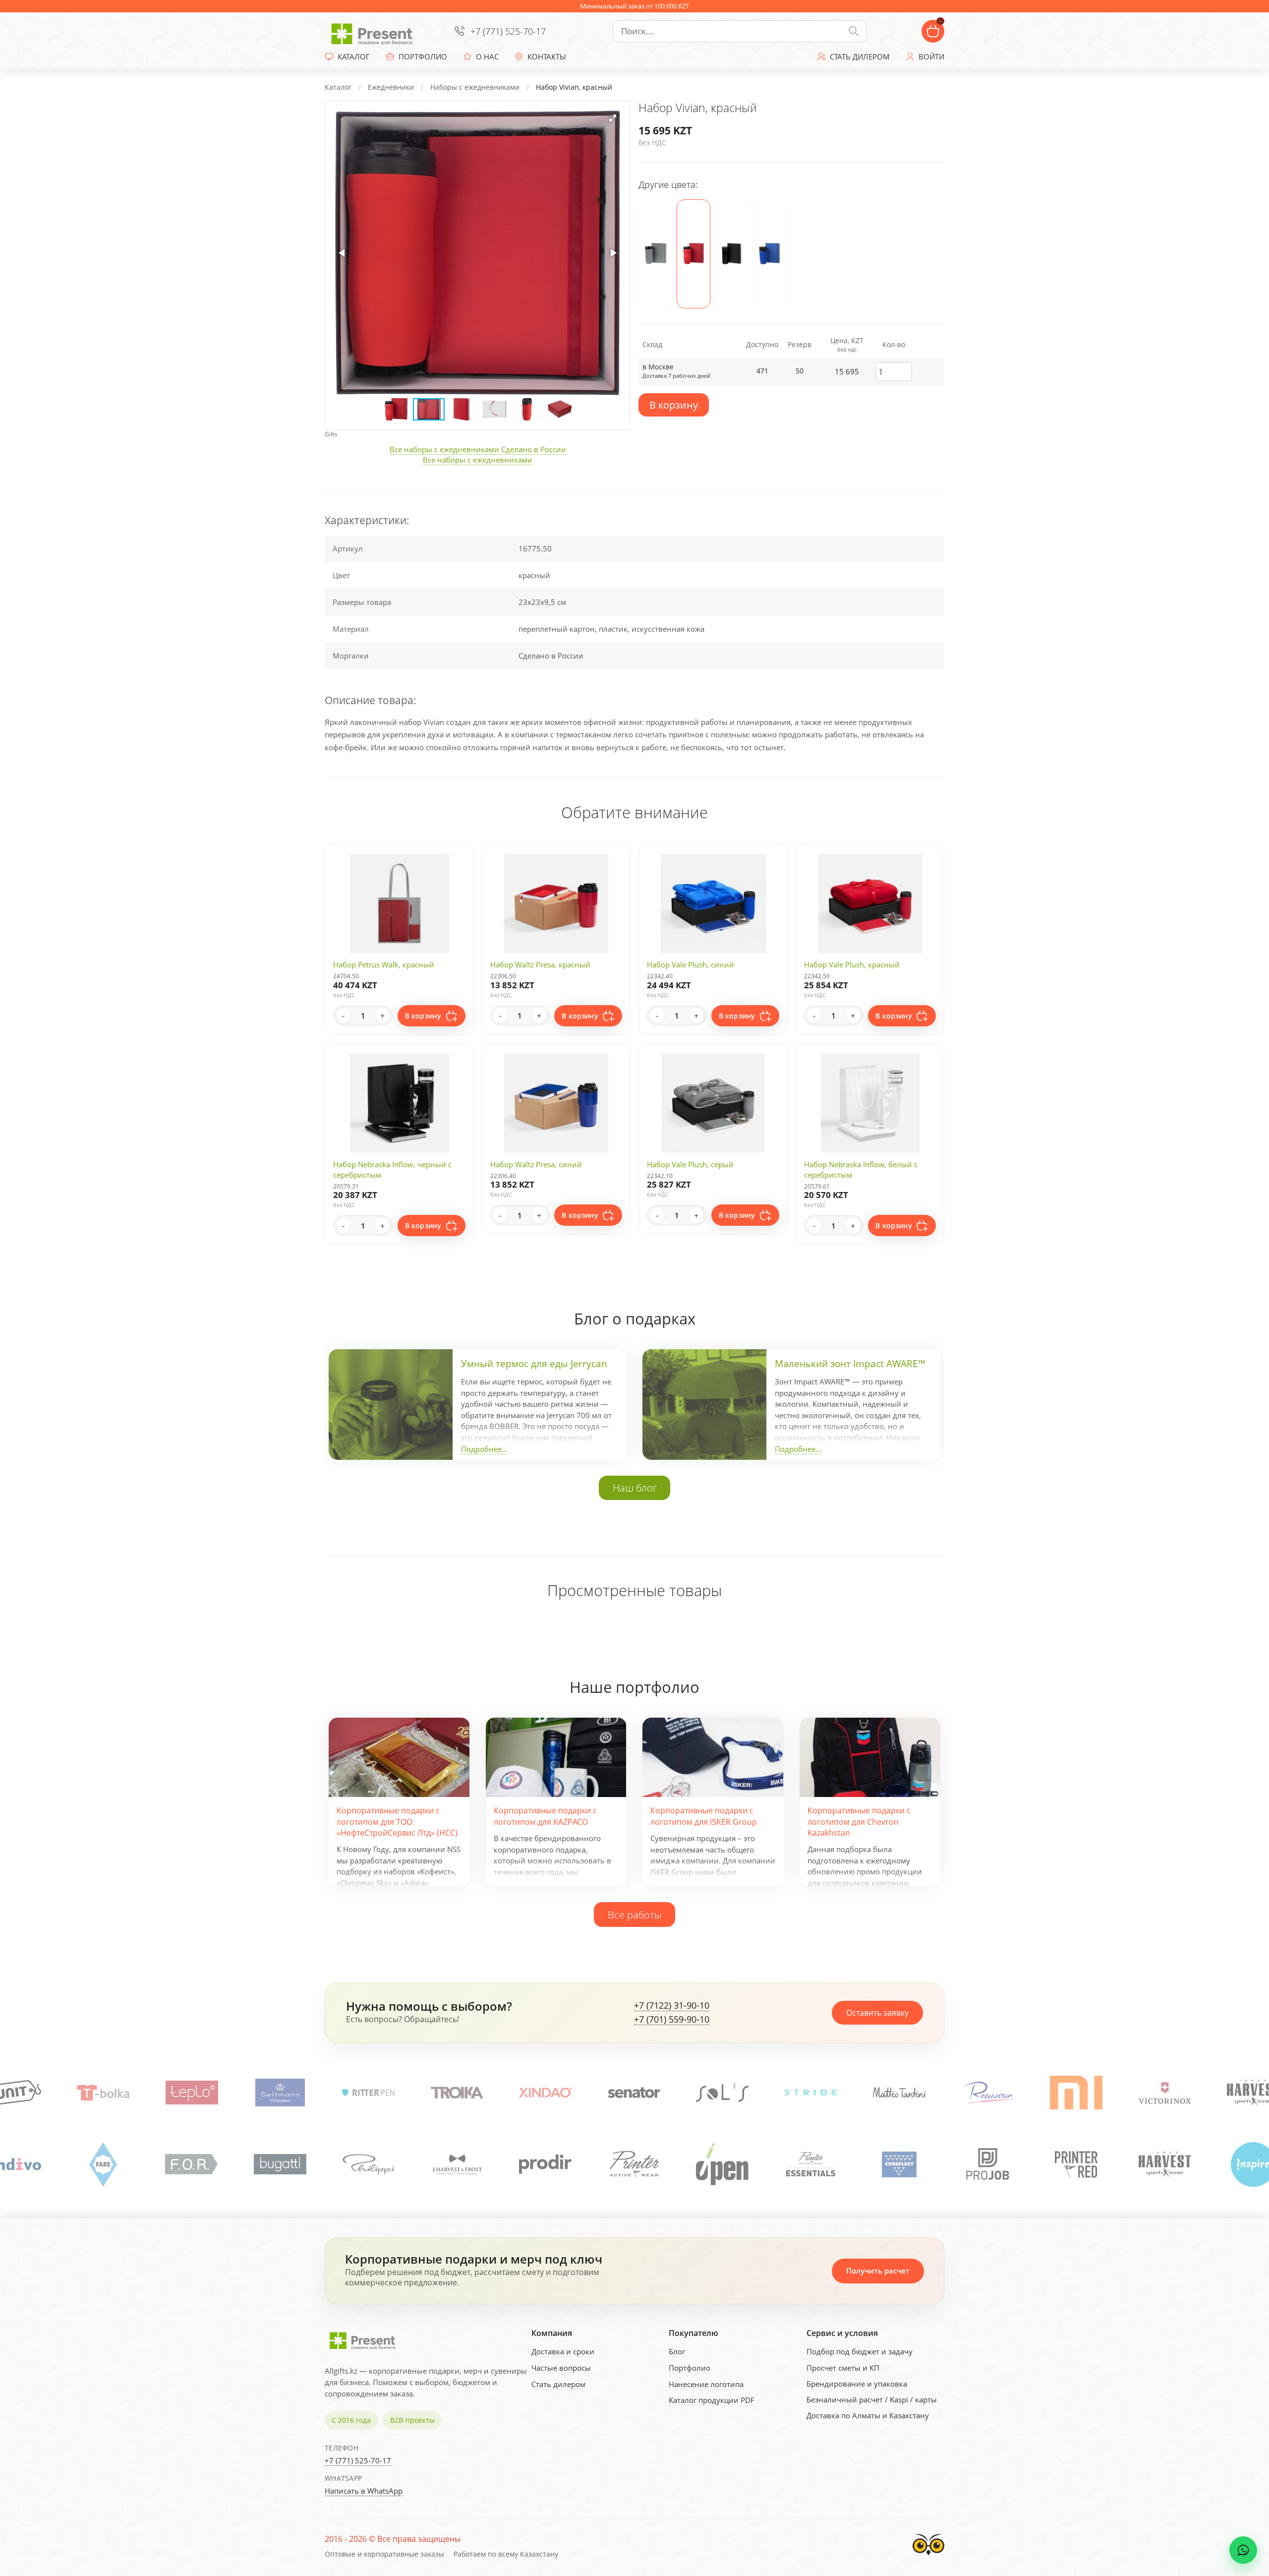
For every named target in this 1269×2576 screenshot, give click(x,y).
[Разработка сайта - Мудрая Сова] (928, 2558)
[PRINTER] (457, 2164)
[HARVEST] (1165, 2092)
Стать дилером (558, 2384)
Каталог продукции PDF (712, 2400)
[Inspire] (1076, 2164)
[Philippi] (191, 2164)
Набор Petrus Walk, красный (384, 964)
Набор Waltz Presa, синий (536, 1164)
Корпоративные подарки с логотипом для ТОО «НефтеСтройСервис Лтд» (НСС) (397, 1822)
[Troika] (369, 2092)
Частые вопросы (561, 2368)
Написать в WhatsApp (364, 2491)
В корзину (674, 405)
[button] (613, 118)
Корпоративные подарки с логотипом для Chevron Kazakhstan (859, 1822)
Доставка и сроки (563, 2351)
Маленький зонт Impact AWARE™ (850, 1364)
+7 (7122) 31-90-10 (672, 2006)
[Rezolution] (900, 2092)
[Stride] (723, 2092)
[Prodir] (368, 2164)
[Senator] (546, 2092)
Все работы (634, 1915)
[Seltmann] (192, 2092)
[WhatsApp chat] (1243, 2550)
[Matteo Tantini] (811, 2092)
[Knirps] (1164, 2164)
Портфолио (690, 2368)
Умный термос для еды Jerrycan (534, 1364)
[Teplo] (104, 2092)
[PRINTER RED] (899, 2164)
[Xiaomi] (988, 2092)
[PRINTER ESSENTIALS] (634, 2164)
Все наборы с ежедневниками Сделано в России (478, 449)
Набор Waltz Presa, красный (540, 964)
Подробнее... (484, 1449)
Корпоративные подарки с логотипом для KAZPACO (545, 1816)
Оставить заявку (877, 2013)
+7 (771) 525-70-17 (508, 31)
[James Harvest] (988, 2164)
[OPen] (545, 2164)
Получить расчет (878, 2271)
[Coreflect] (722, 2164)
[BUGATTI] (103, 2164)
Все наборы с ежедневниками (478, 460)
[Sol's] (634, 2092)
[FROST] (280, 2164)
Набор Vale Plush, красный (852, 964)
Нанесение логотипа (706, 2384)
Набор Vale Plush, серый (690, 1164)
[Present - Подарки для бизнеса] (374, 31)
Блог (677, 2351)
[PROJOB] (811, 2164)
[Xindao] (457, 2092)
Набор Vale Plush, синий (691, 964)
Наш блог (635, 1488)
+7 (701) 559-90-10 (672, 2020)
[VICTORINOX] (1077, 2092)
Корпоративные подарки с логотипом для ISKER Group (704, 1816)
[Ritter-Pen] (280, 2092)
